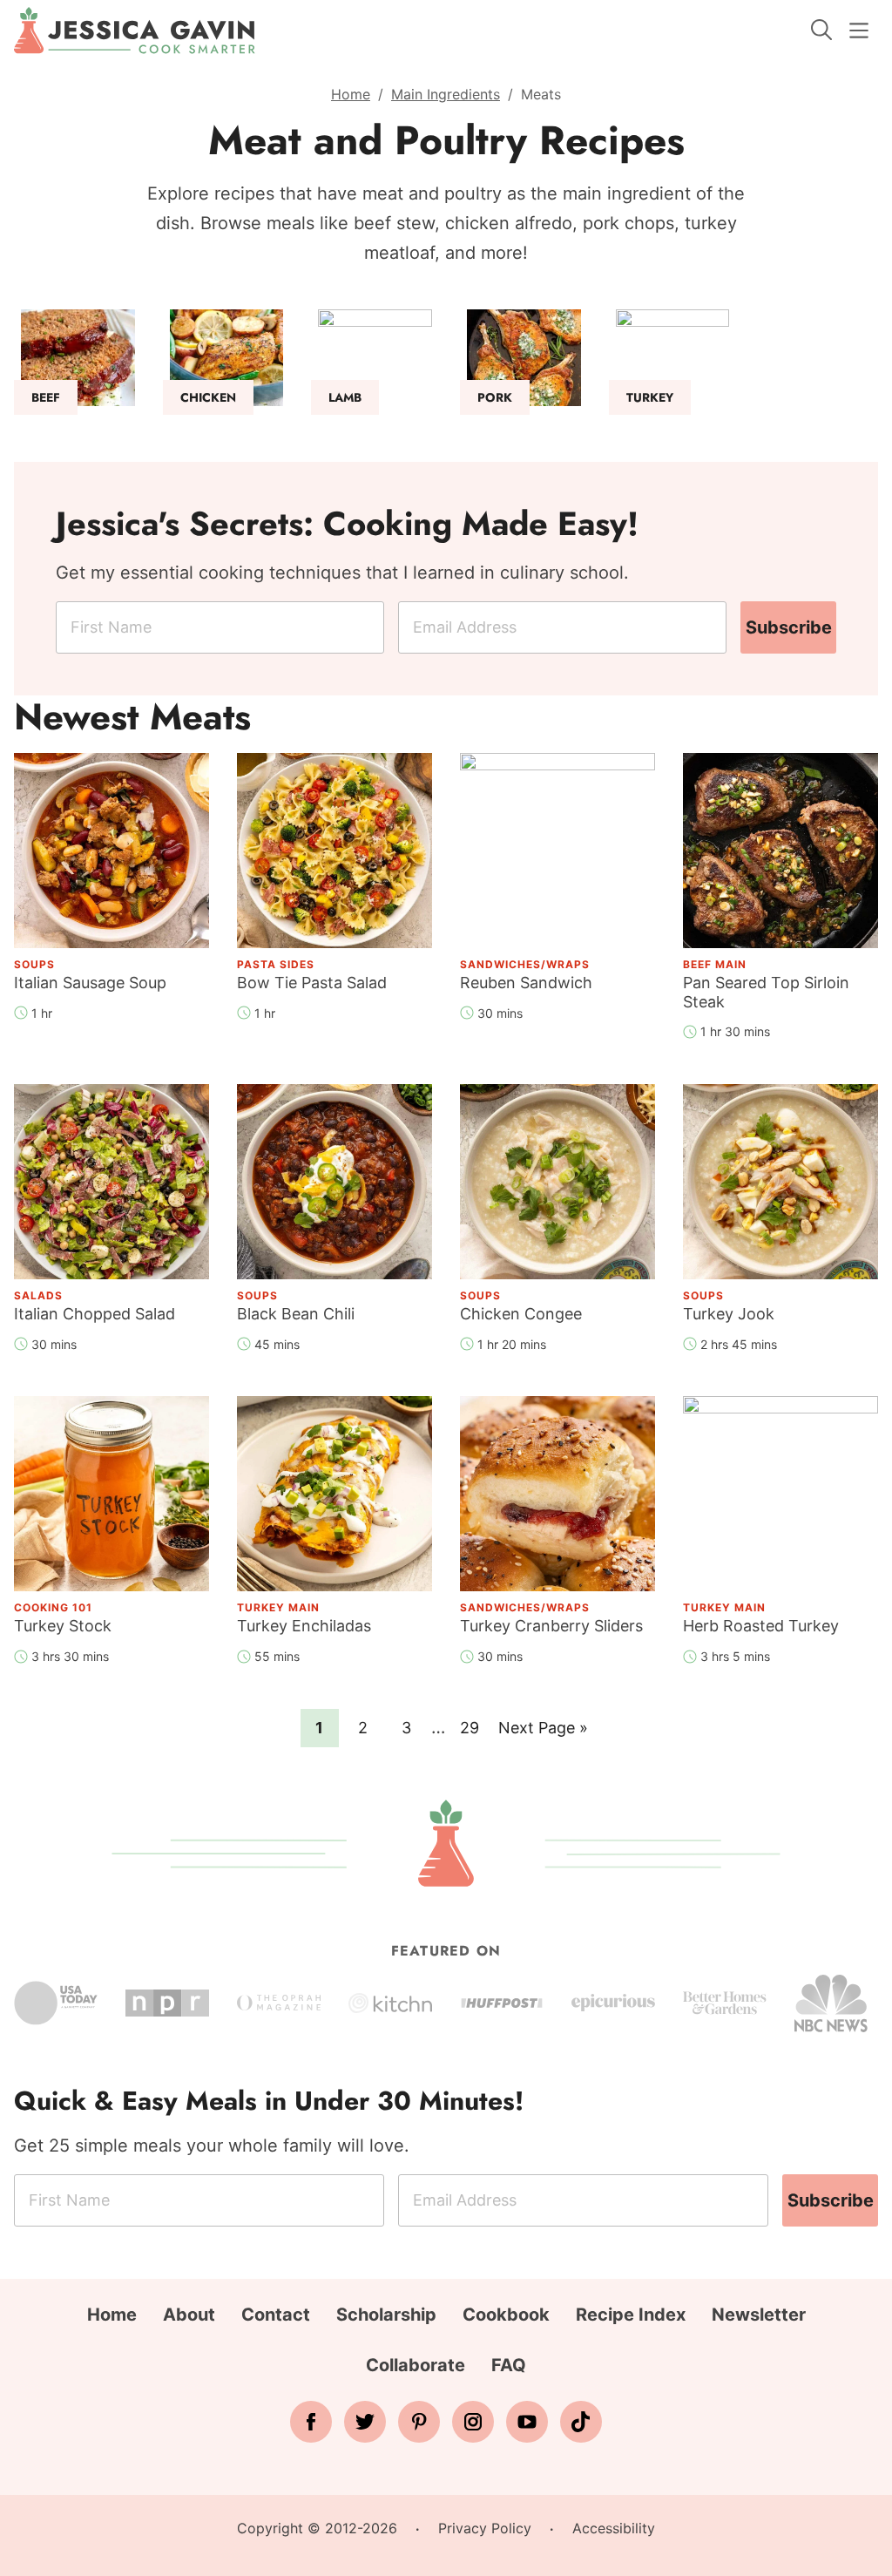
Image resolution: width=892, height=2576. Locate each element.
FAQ (509, 2365)
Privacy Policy (485, 2528)
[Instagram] (473, 2422)
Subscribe (789, 627)
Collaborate (416, 2365)
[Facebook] (311, 2422)
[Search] (821, 30)
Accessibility (614, 2528)
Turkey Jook (729, 1314)
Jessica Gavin (135, 31)
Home (351, 94)
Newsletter (759, 2315)
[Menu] (859, 31)
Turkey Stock (63, 1626)
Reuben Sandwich (526, 983)
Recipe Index (631, 2315)
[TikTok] (581, 2422)
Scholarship (386, 2315)
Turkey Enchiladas (304, 1626)
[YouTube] (527, 2422)
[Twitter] (365, 2422)
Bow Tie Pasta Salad (312, 983)
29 (474, 1727)
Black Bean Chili (296, 1314)
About (189, 2315)
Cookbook (506, 2315)
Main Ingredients (446, 94)
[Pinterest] (419, 2422)
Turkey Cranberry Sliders (551, 1626)
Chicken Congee (521, 1314)
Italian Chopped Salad (95, 1314)
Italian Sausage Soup (90, 983)
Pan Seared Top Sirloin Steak (766, 992)
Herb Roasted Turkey (761, 1626)
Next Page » (543, 1732)
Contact (276, 2315)
